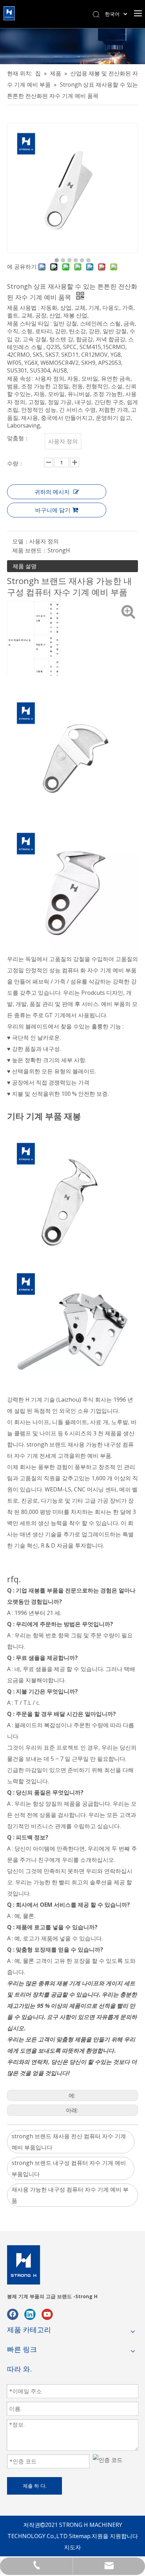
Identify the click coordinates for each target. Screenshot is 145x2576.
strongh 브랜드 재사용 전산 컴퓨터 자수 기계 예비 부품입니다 (69, 2142)
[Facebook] (13, 2314)
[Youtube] (47, 2314)
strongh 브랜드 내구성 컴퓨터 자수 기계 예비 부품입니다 (69, 2168)
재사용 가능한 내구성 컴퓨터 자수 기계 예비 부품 (70, 2195)
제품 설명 (25, 566)
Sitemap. (80, 2536)
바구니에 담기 (53, 510)
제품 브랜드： (30, 550)
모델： (21, 541)
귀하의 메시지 (52, 492)
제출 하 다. (35, 2486)
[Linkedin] (30, 2314)
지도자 (72, 2547)
